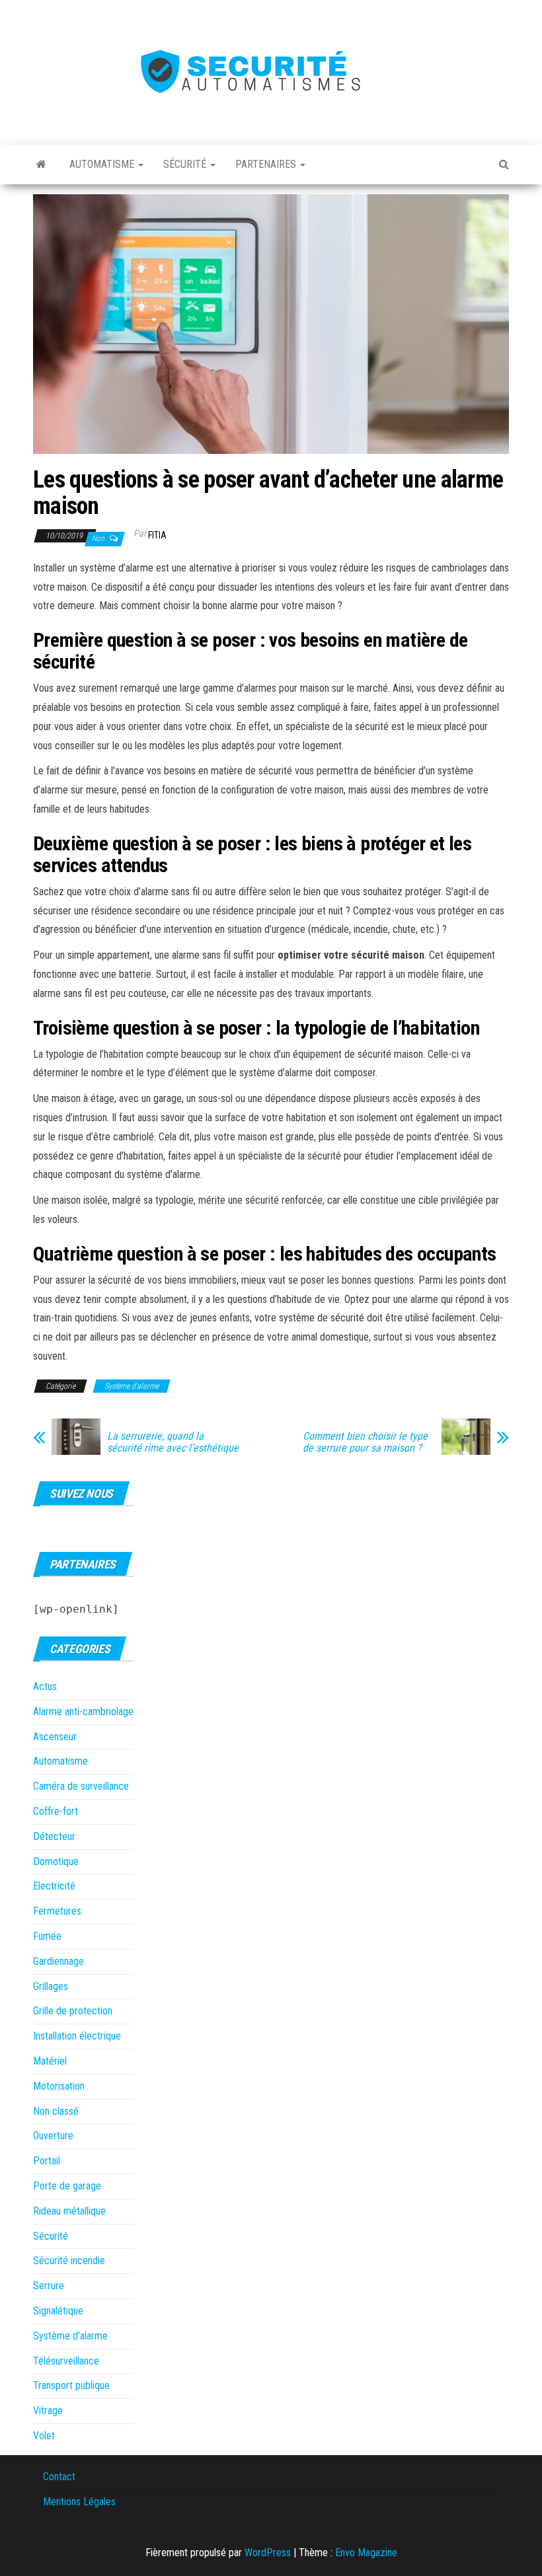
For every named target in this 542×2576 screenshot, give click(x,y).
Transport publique (71, 2385)
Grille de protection (73, 2011)
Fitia (157, 535)
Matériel (50, 2061)
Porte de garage (67, 2186)
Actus (45, 1686)
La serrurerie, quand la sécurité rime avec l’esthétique (173, 1442)
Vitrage (48, 2410)
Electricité (54, 1886)
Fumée (47, 1936)
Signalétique (58, 2311)
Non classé (56, 2111)
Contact (59, 2477)
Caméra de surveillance (81, 1786)
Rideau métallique (69, 2211)
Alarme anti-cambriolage (83, 1711)
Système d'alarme (132, 1386)
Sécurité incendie (69, 2261)
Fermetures (57, 1911)
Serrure (49, 2286)
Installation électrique (77, 2036)
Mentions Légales (79, 2502)
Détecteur (54, 1836)
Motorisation (59, 2086)
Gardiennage (58, 1961)
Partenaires (267, 164)
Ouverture (53, 2136)
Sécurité (186, 164)
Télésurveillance (66, 2361)
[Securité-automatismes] (41, 165)
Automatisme (103, 164)
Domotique (56, 1861)
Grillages (51, 1986)
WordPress (268, 2553)
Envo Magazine (366, 2553)
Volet (44, 2436)
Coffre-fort (56, 1811)
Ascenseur (55, 1737)
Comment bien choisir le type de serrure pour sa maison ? (365, 1442)
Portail (47, 2161)
